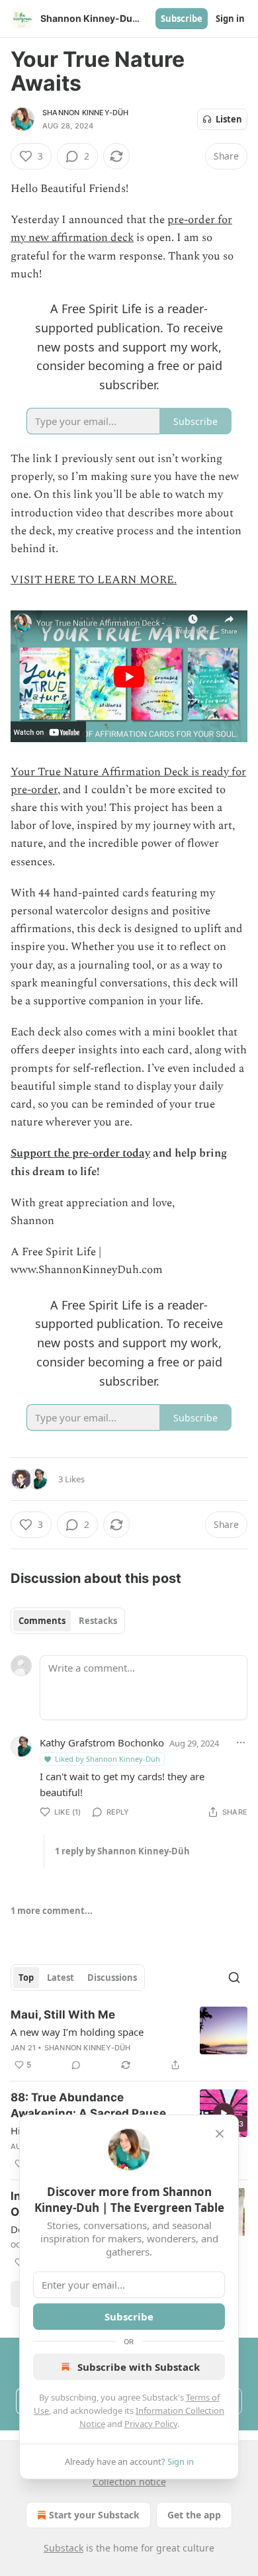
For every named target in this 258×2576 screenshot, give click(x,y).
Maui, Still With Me (63, 2015)
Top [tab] (26, 1978)
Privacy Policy (151, 2424)
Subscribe (182, 19)
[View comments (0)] (76, 2065)
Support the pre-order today (80, 1153)
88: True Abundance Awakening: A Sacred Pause (88, 2105)
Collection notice (129, 2482)
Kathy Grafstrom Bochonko (102, 1742)
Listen (229, 119)
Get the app (194, 2515)
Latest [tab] (61, 1978)
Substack (64, 2548)
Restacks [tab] (98, 1621)
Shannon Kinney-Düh (86, 113)
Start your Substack (94, 2515)
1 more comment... (52, 1911)
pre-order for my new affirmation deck (121, 229)
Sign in (230, 19)
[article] (129, 2040)
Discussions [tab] (112, 1978)
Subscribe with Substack (139, 2367)
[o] (224, 2113)
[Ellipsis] (241, 1742)
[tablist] (68, 1621)
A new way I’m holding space (77, 2032)
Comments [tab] (42, 1621)
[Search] (234, 1978)
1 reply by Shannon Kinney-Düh (122, 1851)
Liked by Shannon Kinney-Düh (107, 1759)
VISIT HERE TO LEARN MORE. (94, 580)
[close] (220, 2134)
